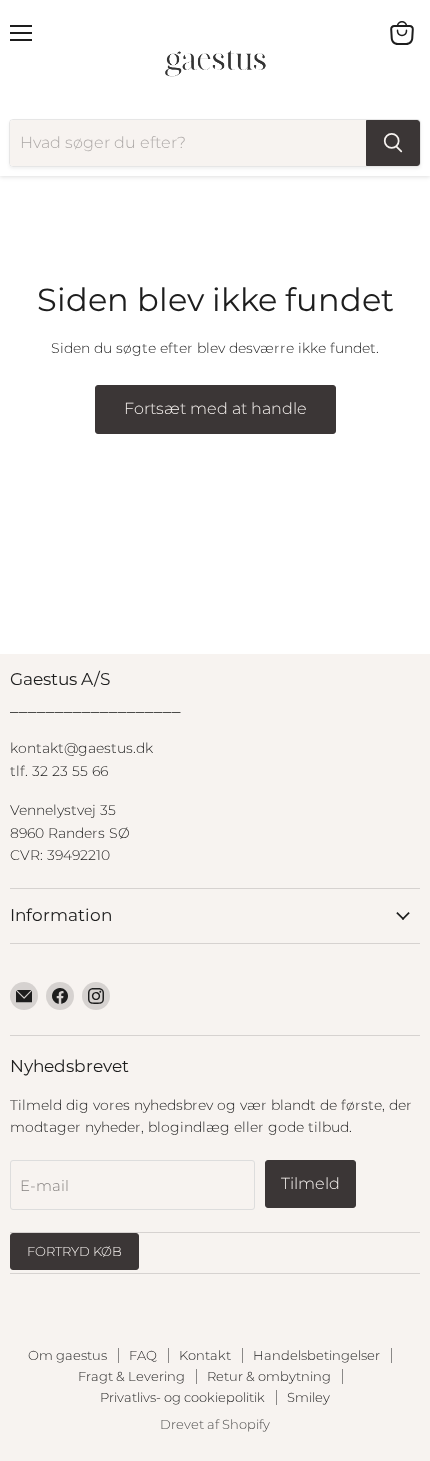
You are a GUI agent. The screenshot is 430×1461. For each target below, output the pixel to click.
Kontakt (205, 1355)
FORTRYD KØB (74, 1251)
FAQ (143, 1355)
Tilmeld (310, 1183)
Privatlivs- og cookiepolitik (182, 1397)
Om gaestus (67, 1355)
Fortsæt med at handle (215, 408)
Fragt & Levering (131, 1376)
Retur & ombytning (269, 1376)
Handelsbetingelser (316, 1355)
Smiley (308, 1397)
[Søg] (393, 143)
